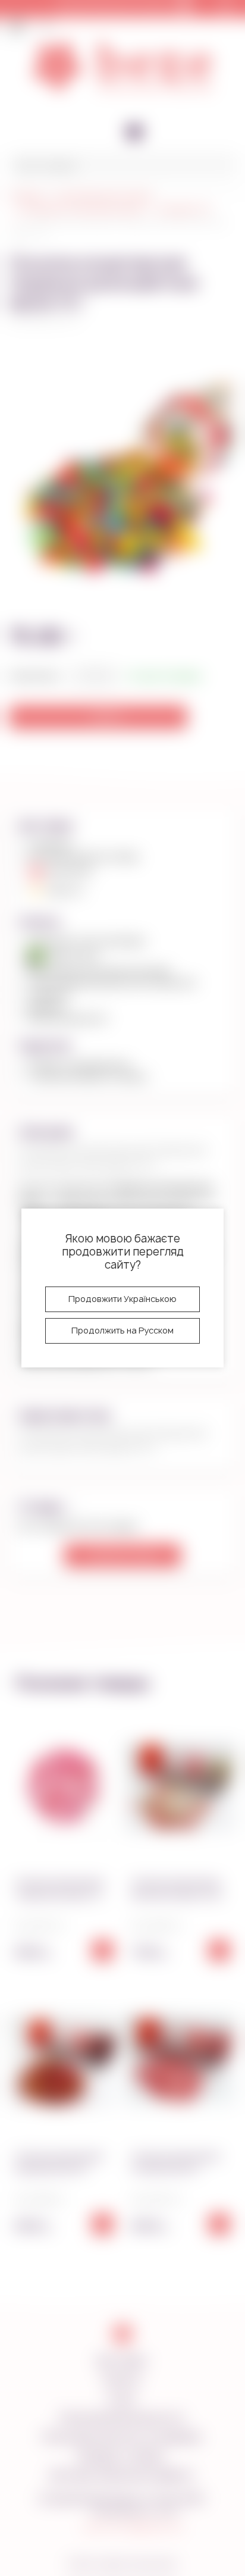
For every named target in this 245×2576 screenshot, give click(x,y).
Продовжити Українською (122, 1299)
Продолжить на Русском (122, 1330)
